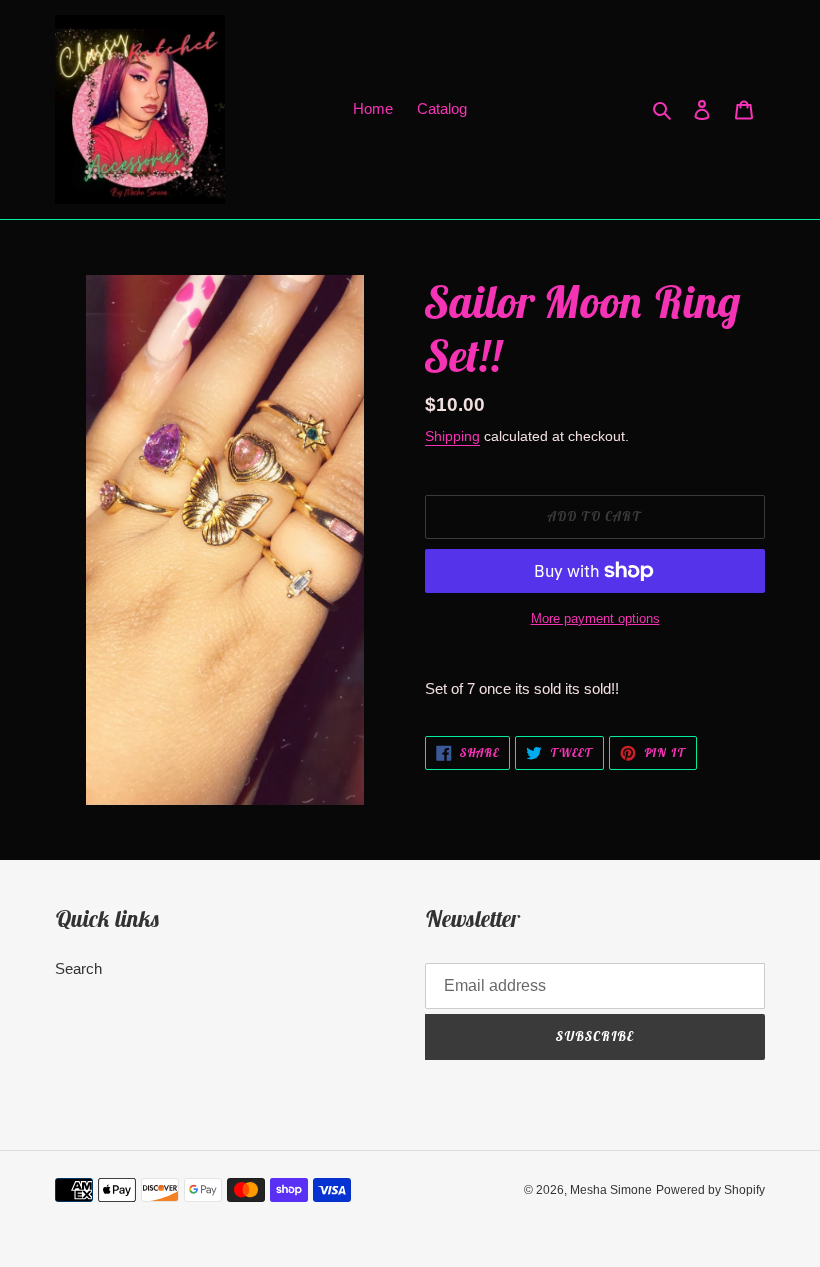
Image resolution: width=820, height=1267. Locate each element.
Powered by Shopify (710, 1190)
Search (78, 968)
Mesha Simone (611, 1190)
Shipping (452, 436)
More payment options (595, 618)
